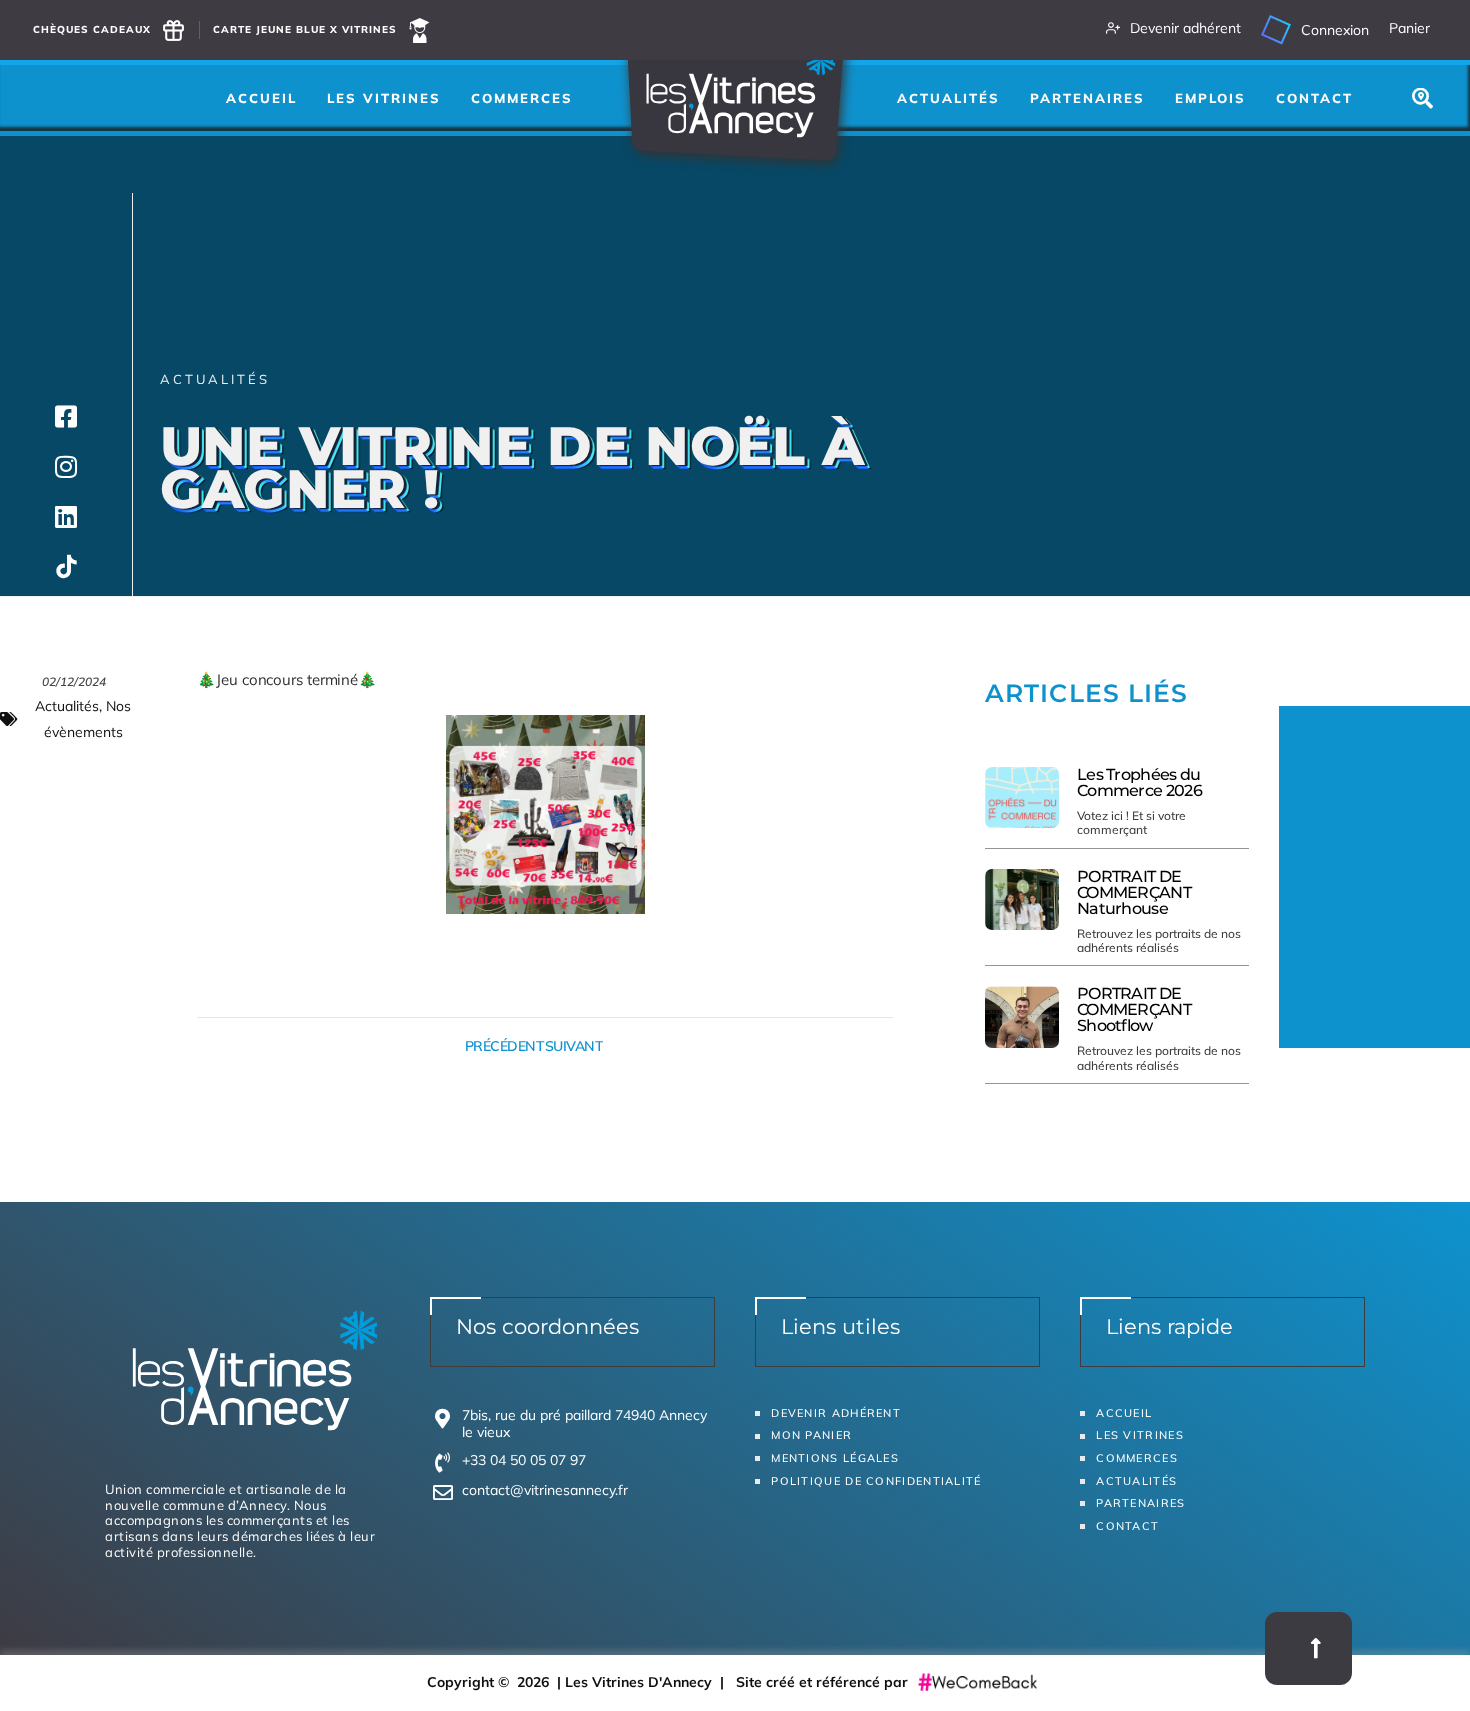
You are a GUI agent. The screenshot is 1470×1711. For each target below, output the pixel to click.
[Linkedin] (66, 516)
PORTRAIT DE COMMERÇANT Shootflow (1134, 1009)
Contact (1314, 98)
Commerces (522, 98)
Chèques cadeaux (92, 29)
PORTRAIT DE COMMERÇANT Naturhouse (1134, 892)
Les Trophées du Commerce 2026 (1139, 782)
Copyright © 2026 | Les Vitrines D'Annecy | (581, 1682)
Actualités (948, 98)
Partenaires (1087, 98)
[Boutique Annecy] (66, 566)
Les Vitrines (384, 98)
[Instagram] (66, 466)
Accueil (261, 98)
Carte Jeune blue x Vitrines (305, 29)
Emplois (1210, 98)
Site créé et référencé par (824, 1682)
